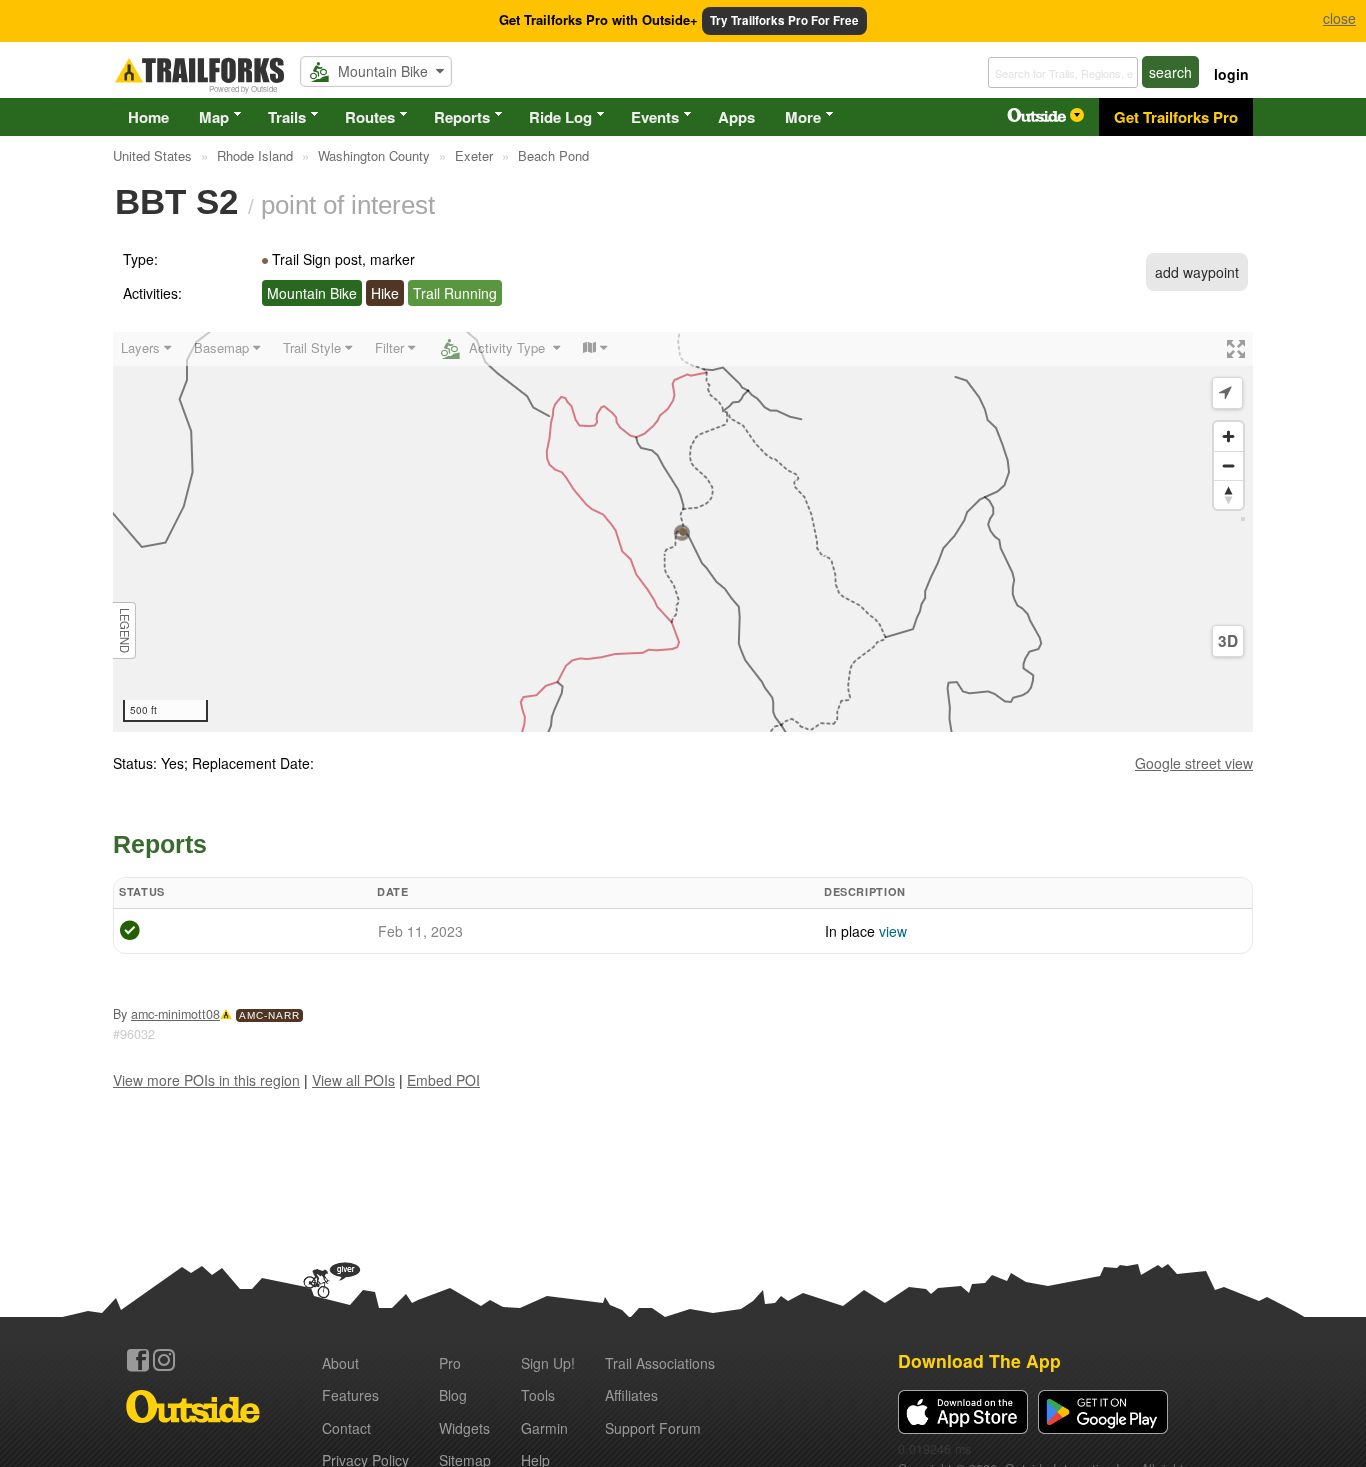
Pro (450, 1363)
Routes (370, 117)
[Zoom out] (1228, 465)
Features (350, 1395)
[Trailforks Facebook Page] (138, 1360)
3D (1228, 641)
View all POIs (353, 1080)
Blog (453, 1395)
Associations (660, 1363)
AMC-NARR (269, 1015)
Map (214, 117)
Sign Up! (548, 1363)
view (893, 931)
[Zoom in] (1228, 436)
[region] (683, 532)
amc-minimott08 (175, 1014)
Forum (653, 1428)
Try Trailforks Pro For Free (784, 20)
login (1231, 74)
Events (655, 117)
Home (148, 117)
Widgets (464, 1428)
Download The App (979, 1360)
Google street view (1194, 763)
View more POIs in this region (206, 1080)
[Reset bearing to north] (1228, 494)
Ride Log (560, 117)
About (340, 1363)
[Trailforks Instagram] (164, 1360)
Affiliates (631, 1395)
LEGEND (125, 630)
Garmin (544, 1428)
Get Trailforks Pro (1176, 117)
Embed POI (443, 1080)
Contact (346, 1428)
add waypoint (1197, 272)
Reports (462, 117)
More (803, 117)
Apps (736, 117)
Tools (538, 1395)
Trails (287, 117)
